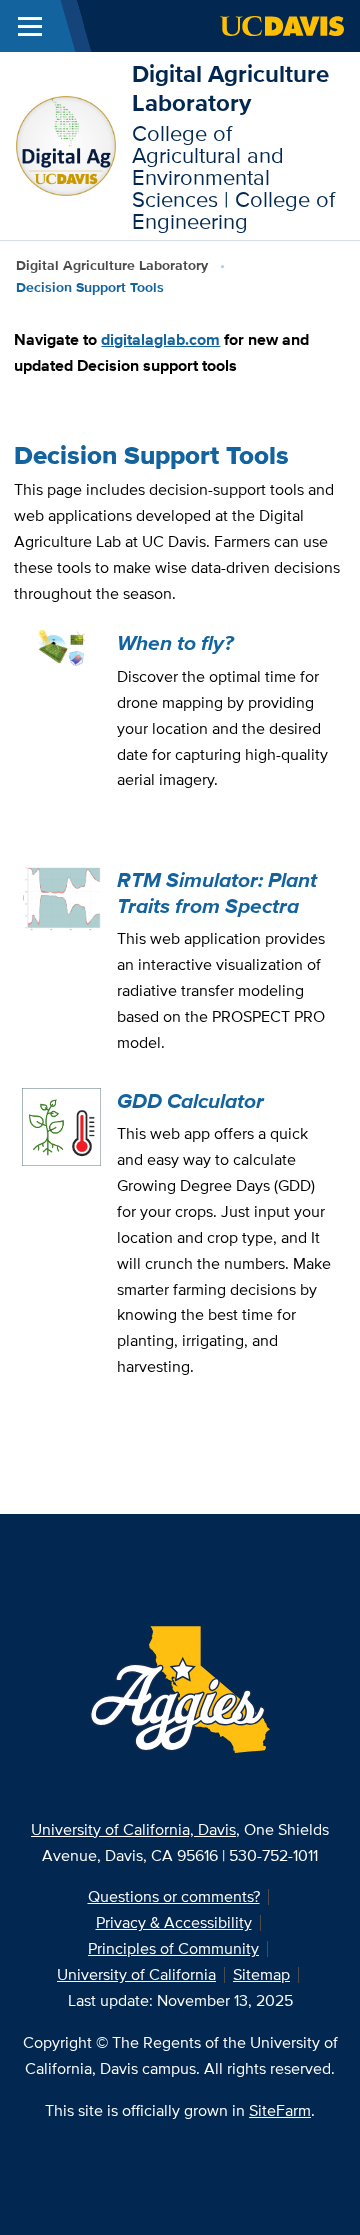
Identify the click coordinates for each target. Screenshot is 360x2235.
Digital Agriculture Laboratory (230, 88)
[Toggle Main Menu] (30, 26)
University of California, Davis (133, 1829)
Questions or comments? (174, 1896)
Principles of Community (173, 1948)
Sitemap (261, 1974)
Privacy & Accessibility (174, 1922)
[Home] (66, 144)
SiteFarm (280, 2110)
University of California (136, 1974)
